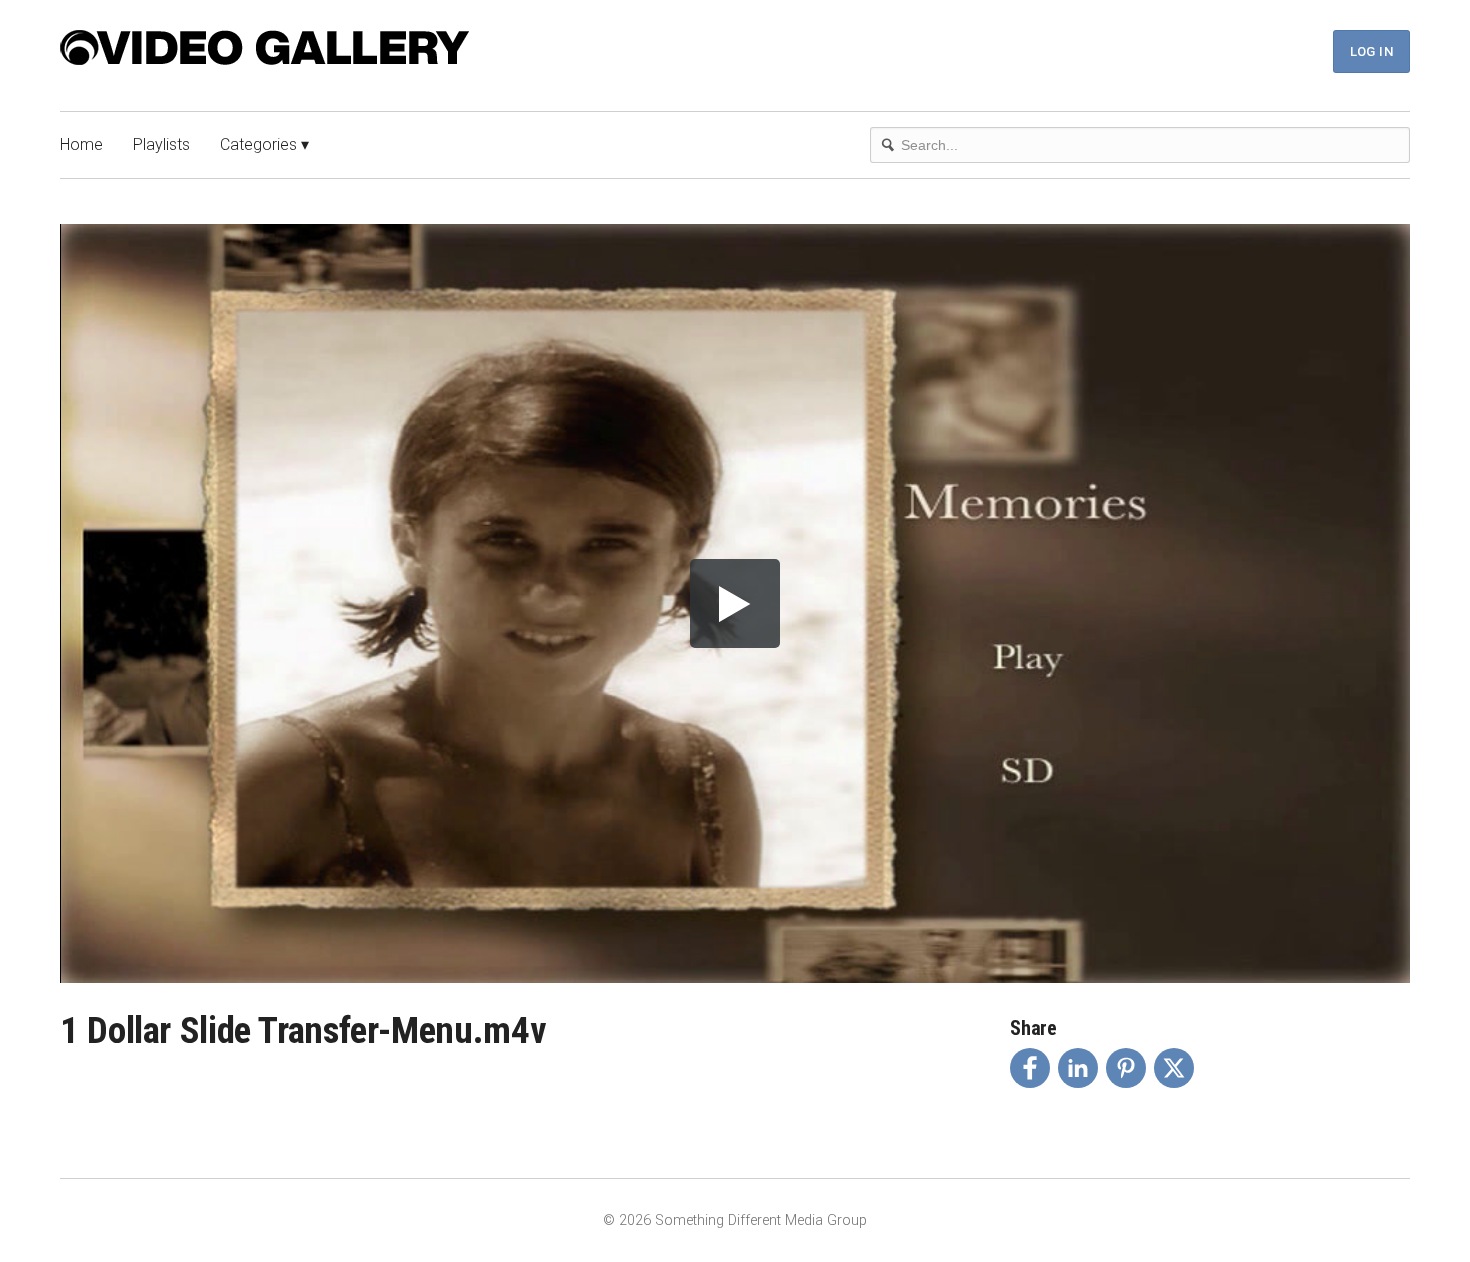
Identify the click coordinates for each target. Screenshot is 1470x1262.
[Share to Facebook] (1030, 1068)
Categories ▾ (264, 144)
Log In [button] (1371, 51)
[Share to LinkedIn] (1078, 1068)
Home (81, 144)
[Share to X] (1174, 1068)
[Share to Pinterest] (1126, 1068)
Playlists (161, 144)
